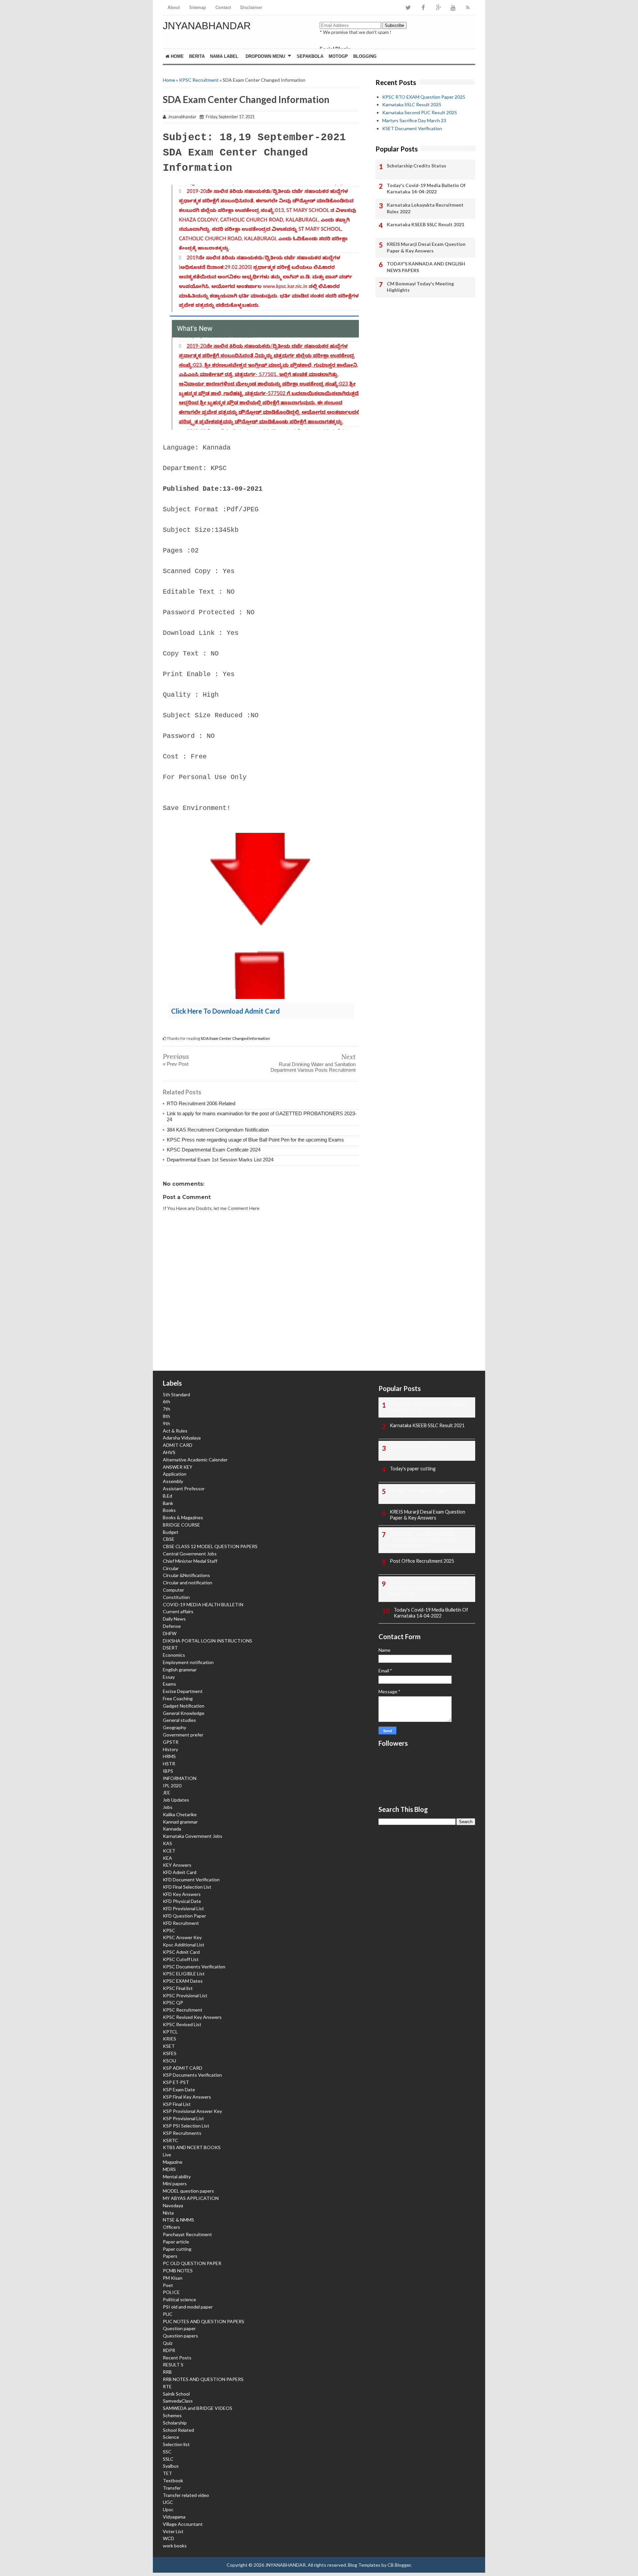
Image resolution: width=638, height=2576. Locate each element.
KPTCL (170, 2032)
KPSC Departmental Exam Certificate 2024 (214, 1150)
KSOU (169, 2061)
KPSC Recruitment (199, 80)
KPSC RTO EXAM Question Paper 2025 (424, 97)
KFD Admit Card (180, 1872)
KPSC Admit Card (181, 1952)
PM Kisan (173, 2278)
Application (175, 1474)
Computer (173, 1590)
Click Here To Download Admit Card (225, 1011)
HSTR (169, 1764)
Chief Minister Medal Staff (190, 1561)
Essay (169, 1677)
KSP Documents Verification (192, 2075)
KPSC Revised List (182, 2024)
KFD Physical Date (182, 1901)
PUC (168, 2314)
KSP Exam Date (179, 2089)
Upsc (168, 2509)
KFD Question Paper (184, 1916)
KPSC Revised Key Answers (192, 2017)
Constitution (176, 1597)
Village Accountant (183, 2524)
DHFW (170, 1633)
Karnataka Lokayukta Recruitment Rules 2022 (425, 208)
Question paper (179, 2328)
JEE (166, 1792)
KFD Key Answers (182, 1894)
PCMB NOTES (178, 2271)
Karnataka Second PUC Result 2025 (420, 112)
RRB (167, 2372)
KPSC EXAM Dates (183, 1981)
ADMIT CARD (178, 1445)
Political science (179, 2299)
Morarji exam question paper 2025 (426, 1490)
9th (166, 1423)
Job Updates (176, 1800)
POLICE (171, 2292)
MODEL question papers (188, 2191)
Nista (168, 2213)
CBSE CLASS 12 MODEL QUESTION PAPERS (210, 1546)
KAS (167, 1843)
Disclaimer (251, 7)
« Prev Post (176, 1064)
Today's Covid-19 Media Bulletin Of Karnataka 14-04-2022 (426, 189)
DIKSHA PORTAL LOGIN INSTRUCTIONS (208, 1641)
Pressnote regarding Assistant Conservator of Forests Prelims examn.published (424, 1539)
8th (166, 1416)
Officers (171, 2227)
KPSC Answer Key (182, 1937)
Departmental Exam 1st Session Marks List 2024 (220, 1160)
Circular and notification (188, 1583)
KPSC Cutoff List (181, 1959)
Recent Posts (177, 2358)
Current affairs (178, 1611)
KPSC (169, 1930)
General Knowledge (184, 1713)
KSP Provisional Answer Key (192, 2111)
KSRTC (170, 2140)
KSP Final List (177, 2104)
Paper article (176, 2242)
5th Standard (176, 1394)
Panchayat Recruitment (187, 2234)
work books (175, 2546)
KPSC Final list (178, 1988)
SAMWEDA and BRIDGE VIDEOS (198, 2408)
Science (171, 2437)
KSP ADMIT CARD (183, 2068)
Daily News (174, 1619)
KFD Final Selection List (187, 1887)
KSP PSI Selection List (186, 2126)
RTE (167, 2386)
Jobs (168, 1807)
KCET (169, 1851)
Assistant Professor (184, 1488)
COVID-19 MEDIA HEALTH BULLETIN (203, 1604)
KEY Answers (177, 1865)
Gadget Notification (184, 1706)
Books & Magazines (183, 1517)
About (174, 7)
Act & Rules (175, 1431)
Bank (168, 1503)
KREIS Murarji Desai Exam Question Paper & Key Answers (426, 247)
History (170, 1749)
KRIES (169, 2039)
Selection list (176, 2444)
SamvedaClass (178, 2401)
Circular (171, 1568)
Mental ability (177, 2177)
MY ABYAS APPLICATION (191, 2198)
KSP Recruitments (182, 2133)
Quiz (168, 2343)
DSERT (170, 1648)
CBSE (169, 1539)
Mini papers (175, 2183)
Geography (174, 1727)
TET (167, 2473)
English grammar (180, 1670)
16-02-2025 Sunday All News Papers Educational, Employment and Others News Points (429, 1588)
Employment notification (188, 1662)
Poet (168, 2285)
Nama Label (224, 56)
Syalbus (171, 2466)
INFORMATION (180, 1778)
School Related (178, 2430)
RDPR (169, 2350)
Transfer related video (186, 2495)
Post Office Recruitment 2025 (422, 1561)
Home (177, 56)
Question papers (180, 2336)
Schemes (172, 2415)
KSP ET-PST (176, 2082)
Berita (197, 56)
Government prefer (183, 1735)
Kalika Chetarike (180, 1814)
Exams (169, 1684)
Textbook (173, 2480)
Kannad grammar (180, 1822)
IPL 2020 (172, 1785)
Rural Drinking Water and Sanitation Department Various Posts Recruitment (313, 1067)
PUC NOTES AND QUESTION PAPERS (204, 2321)
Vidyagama (174, 2517)
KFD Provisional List (183, 1908)
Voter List (173, 2531)
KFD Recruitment (181, 1923)
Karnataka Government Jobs (193, 1836)
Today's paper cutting (413, 1469)
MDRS (169, 2169)
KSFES (170, 2053)
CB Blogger (399, 2565)
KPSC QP (173, 2002)
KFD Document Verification (191, 1880)
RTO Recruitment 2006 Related (201, 1103)
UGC (168, 2502)
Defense (172, 1626)
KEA (167, 1858)
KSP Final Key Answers (187, 2097)
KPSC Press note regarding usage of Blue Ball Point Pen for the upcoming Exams (255, 1140)
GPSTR (171, 1742)
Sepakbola (310, 56)
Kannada (172, 1829)
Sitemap (198, 7)
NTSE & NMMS (178, 2220)
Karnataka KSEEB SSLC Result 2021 (425, 224)
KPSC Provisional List (185, 1995)
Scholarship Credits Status (417, 166)
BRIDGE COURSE (181, 1525)
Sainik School (176, 2394)
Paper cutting (177, 2249)
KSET (169, 2046)
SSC (167, 2452)
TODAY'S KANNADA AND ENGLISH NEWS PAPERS (426, 267)
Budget (171, 1532)
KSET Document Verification (412, 128)
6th (166, 1401)
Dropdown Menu (265, 56)
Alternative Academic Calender (195, 1460)
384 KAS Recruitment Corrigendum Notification (218, 1130)
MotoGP (338, 56)
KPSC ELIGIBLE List (184, 1974)
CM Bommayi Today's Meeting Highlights (420, 287)
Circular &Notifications (186, 1575)
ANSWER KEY (178, 1467)
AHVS (169, 1452)
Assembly (173, 1481)
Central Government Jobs (190, 1554)
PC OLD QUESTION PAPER (192, 2263)
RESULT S (173, 2365)
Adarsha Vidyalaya (182, 1438)
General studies (179, 1720)
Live (167, 2155)
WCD (168, 2538)
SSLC (168, 2459)
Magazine (173, 2162)
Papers (170, 2256)
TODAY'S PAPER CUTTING (420, 1447)
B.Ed (167, 1496)
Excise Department (183, 1691)
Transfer (172, 2488)
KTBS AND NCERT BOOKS (192, 2147)
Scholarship (175, 2423)
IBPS (168, 1771)
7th (166, 1409)
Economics (174, 1655)
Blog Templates (364, 2565)
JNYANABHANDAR (207, 26)
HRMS (169, 1756)
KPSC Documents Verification (194, 1967)
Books (169, 1510)
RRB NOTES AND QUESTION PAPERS (203, 2379)
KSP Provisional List (183, 2118)
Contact (223, 7)
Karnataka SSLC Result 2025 (412, 104)
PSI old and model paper (188, 2307)
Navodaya (173, 2205)
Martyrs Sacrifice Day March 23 (414, 120)
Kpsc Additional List (184, 1945)
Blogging (365, 56)
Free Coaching (178, 1698)
